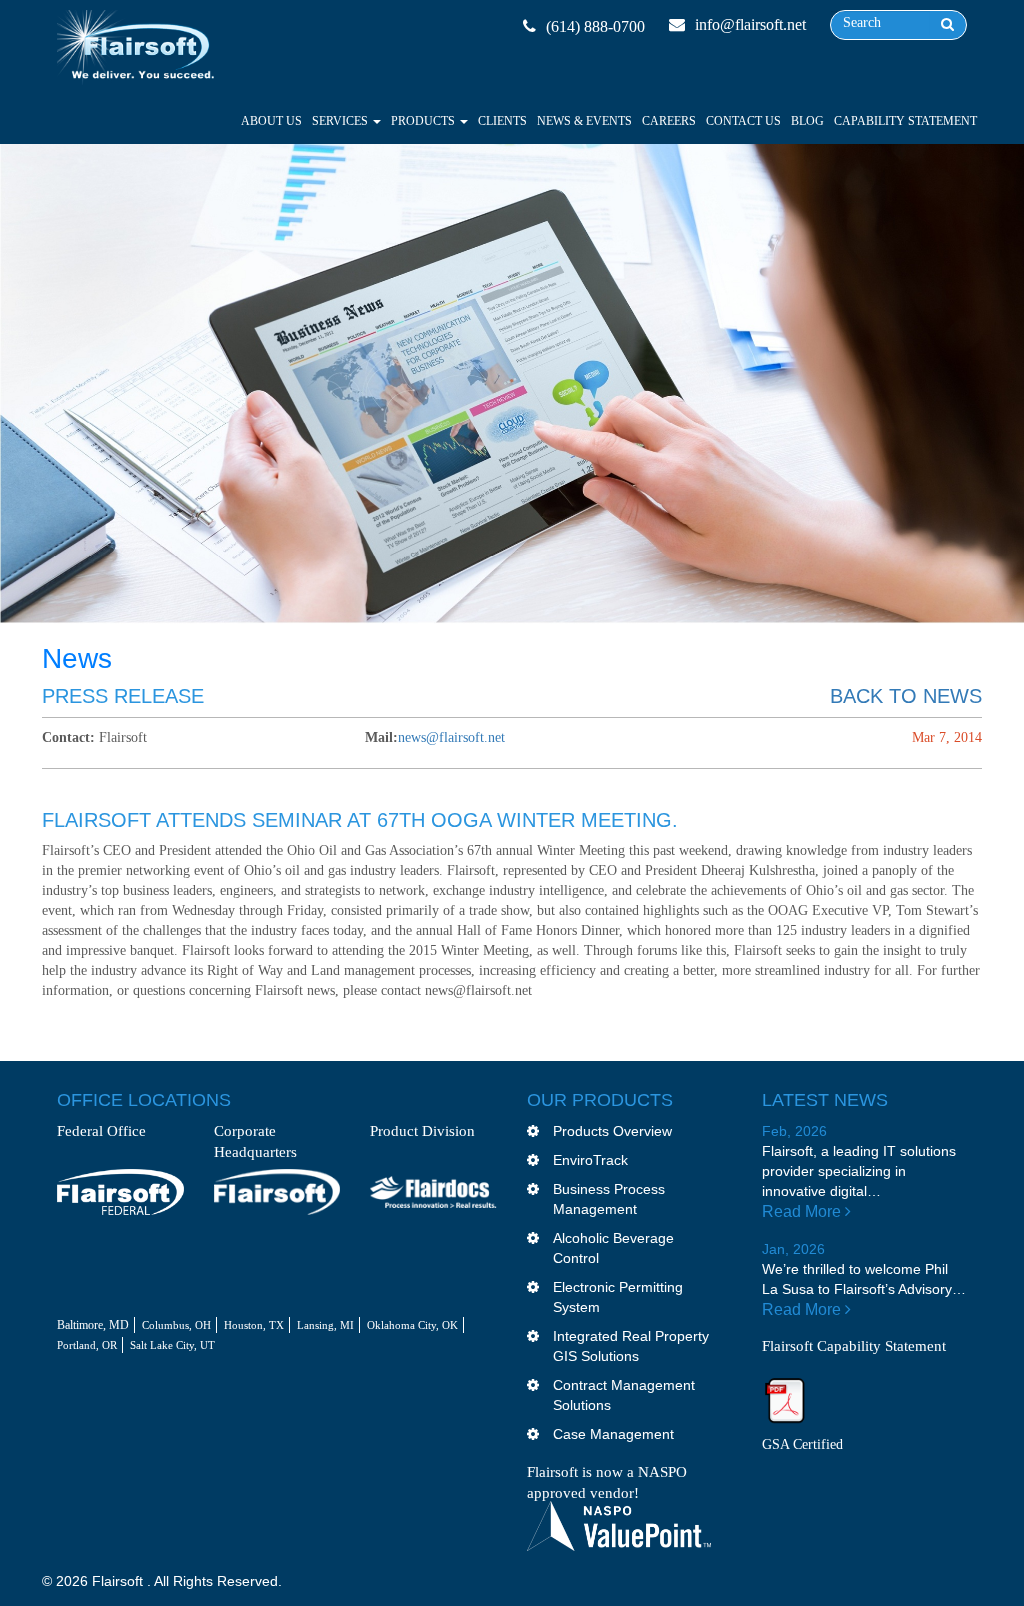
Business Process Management (609, 1199)
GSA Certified (802, 1444)
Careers (669, 121)
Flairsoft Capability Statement (854, 1346)
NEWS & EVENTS (584, 121)
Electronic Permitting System (618, 1297)
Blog (807, 121)
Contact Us (743, 121)
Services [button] (341, 121)
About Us (271, 121)
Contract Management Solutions (624, 1395)
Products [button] (424, 121)
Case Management (613, 1434)
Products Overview (612, 1131)
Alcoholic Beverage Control (613, 1248)
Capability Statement (905, 121)
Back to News (906, 696)
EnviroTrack (590, 1160)
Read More (803, 1211)
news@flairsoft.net (451, 737)
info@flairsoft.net (750, 24)
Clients (502, 121)
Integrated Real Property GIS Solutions (631, 1346)
